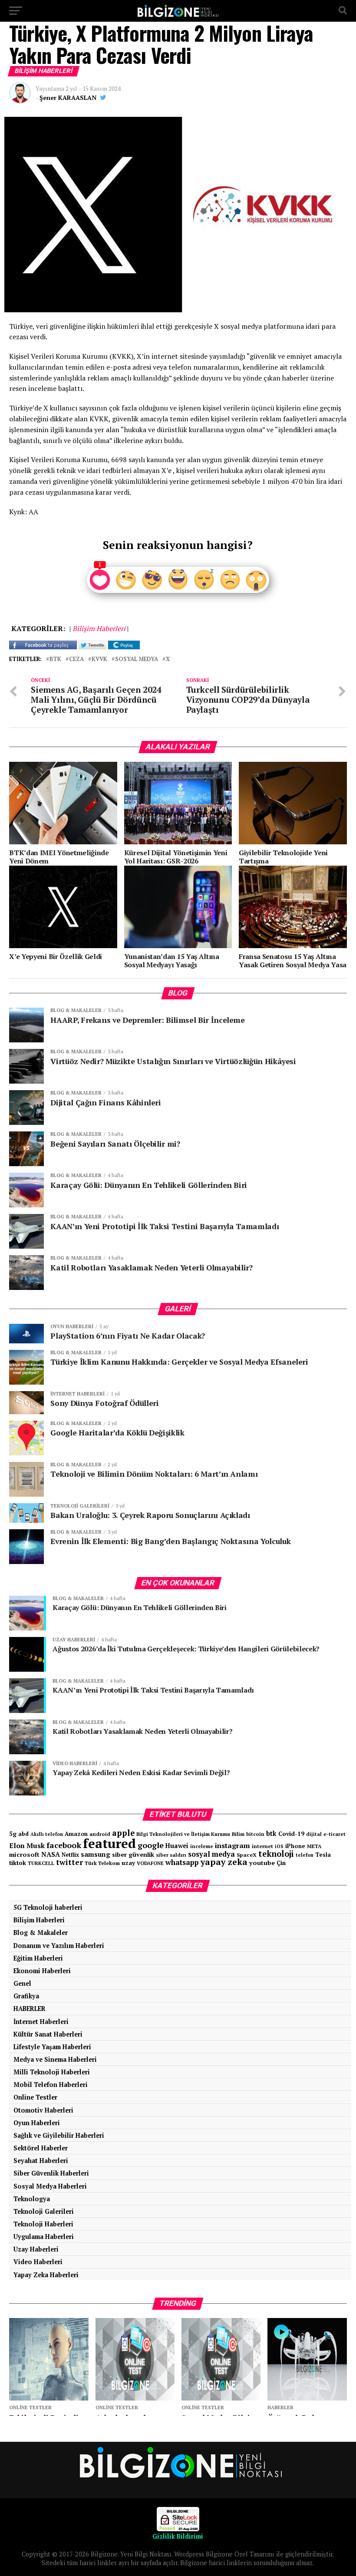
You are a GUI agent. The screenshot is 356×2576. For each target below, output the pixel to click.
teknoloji (276, 1854)
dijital (314, 1834)
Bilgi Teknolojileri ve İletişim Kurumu (183, 1834)
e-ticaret (335, 1834)
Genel (22, 1983)
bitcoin (255, 1834)
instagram (232, 1845)
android (100, 1834)
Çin (281, 1863)
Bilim (238, 1834)
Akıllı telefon (47, 1834)
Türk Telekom (102, 1863)
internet (262, 1846)
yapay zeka (224, 1862)
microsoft (24, 1854)
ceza (76, 660)
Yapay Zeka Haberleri (46, 2275)
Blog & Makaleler (41, 1933)
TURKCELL (41, 1863)
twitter (69, 1862)
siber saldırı (171, 1855)
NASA (51, 1854)
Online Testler (35, 2097)
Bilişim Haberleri (39, 1920)
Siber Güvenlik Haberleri (51, 2173)
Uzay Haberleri (36, 2249)
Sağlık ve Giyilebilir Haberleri (59, 2135)
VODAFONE (150, 1863)
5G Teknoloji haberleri (48, 1907)
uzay (128, 1863)
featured (109, 1843)
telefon (305, 1855)
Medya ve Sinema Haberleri (55, 2059)
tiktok (18, 1863)
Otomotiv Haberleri (43, 2110)
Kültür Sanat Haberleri (48, 2034)
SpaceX (247, 1855)
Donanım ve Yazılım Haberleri (59, 1946)
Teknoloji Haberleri (43, 2224)
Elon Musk (27, 1845)
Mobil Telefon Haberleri (51, 2085)
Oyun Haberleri (37, 2123)
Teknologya (32, 2199)
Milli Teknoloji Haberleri (52, 2072)
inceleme (202, 1846)
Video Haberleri (38, 2262)
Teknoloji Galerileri (44, 2211)
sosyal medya (137, 660)
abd (23, 1834)
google (151, 1845)
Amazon (76, 1834)
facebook (64, 1845)
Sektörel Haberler (41, 2148)
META (314, 1846)
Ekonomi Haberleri (42, 1971)
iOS (279, 1846)
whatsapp (182, 1862)
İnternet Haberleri (41, 2022)
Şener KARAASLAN (68, 98)
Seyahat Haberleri (41, 2161)
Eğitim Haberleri (38, 1958)
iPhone (295, 1846)
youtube (262, 1863)
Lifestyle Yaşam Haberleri (52, 2047)
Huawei (177, 1846)
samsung (96, 1854)
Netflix (70, 1855)
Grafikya (26, 1996)
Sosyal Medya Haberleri (50, 2186)
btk (55, 660)
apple (123, 1833)
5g (13, 1834)
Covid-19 (291, 1834)
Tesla (323, 1855)
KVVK (99, 660)
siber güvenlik (133, 1854)
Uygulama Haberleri (44, 2237)
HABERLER (30, 2009)
